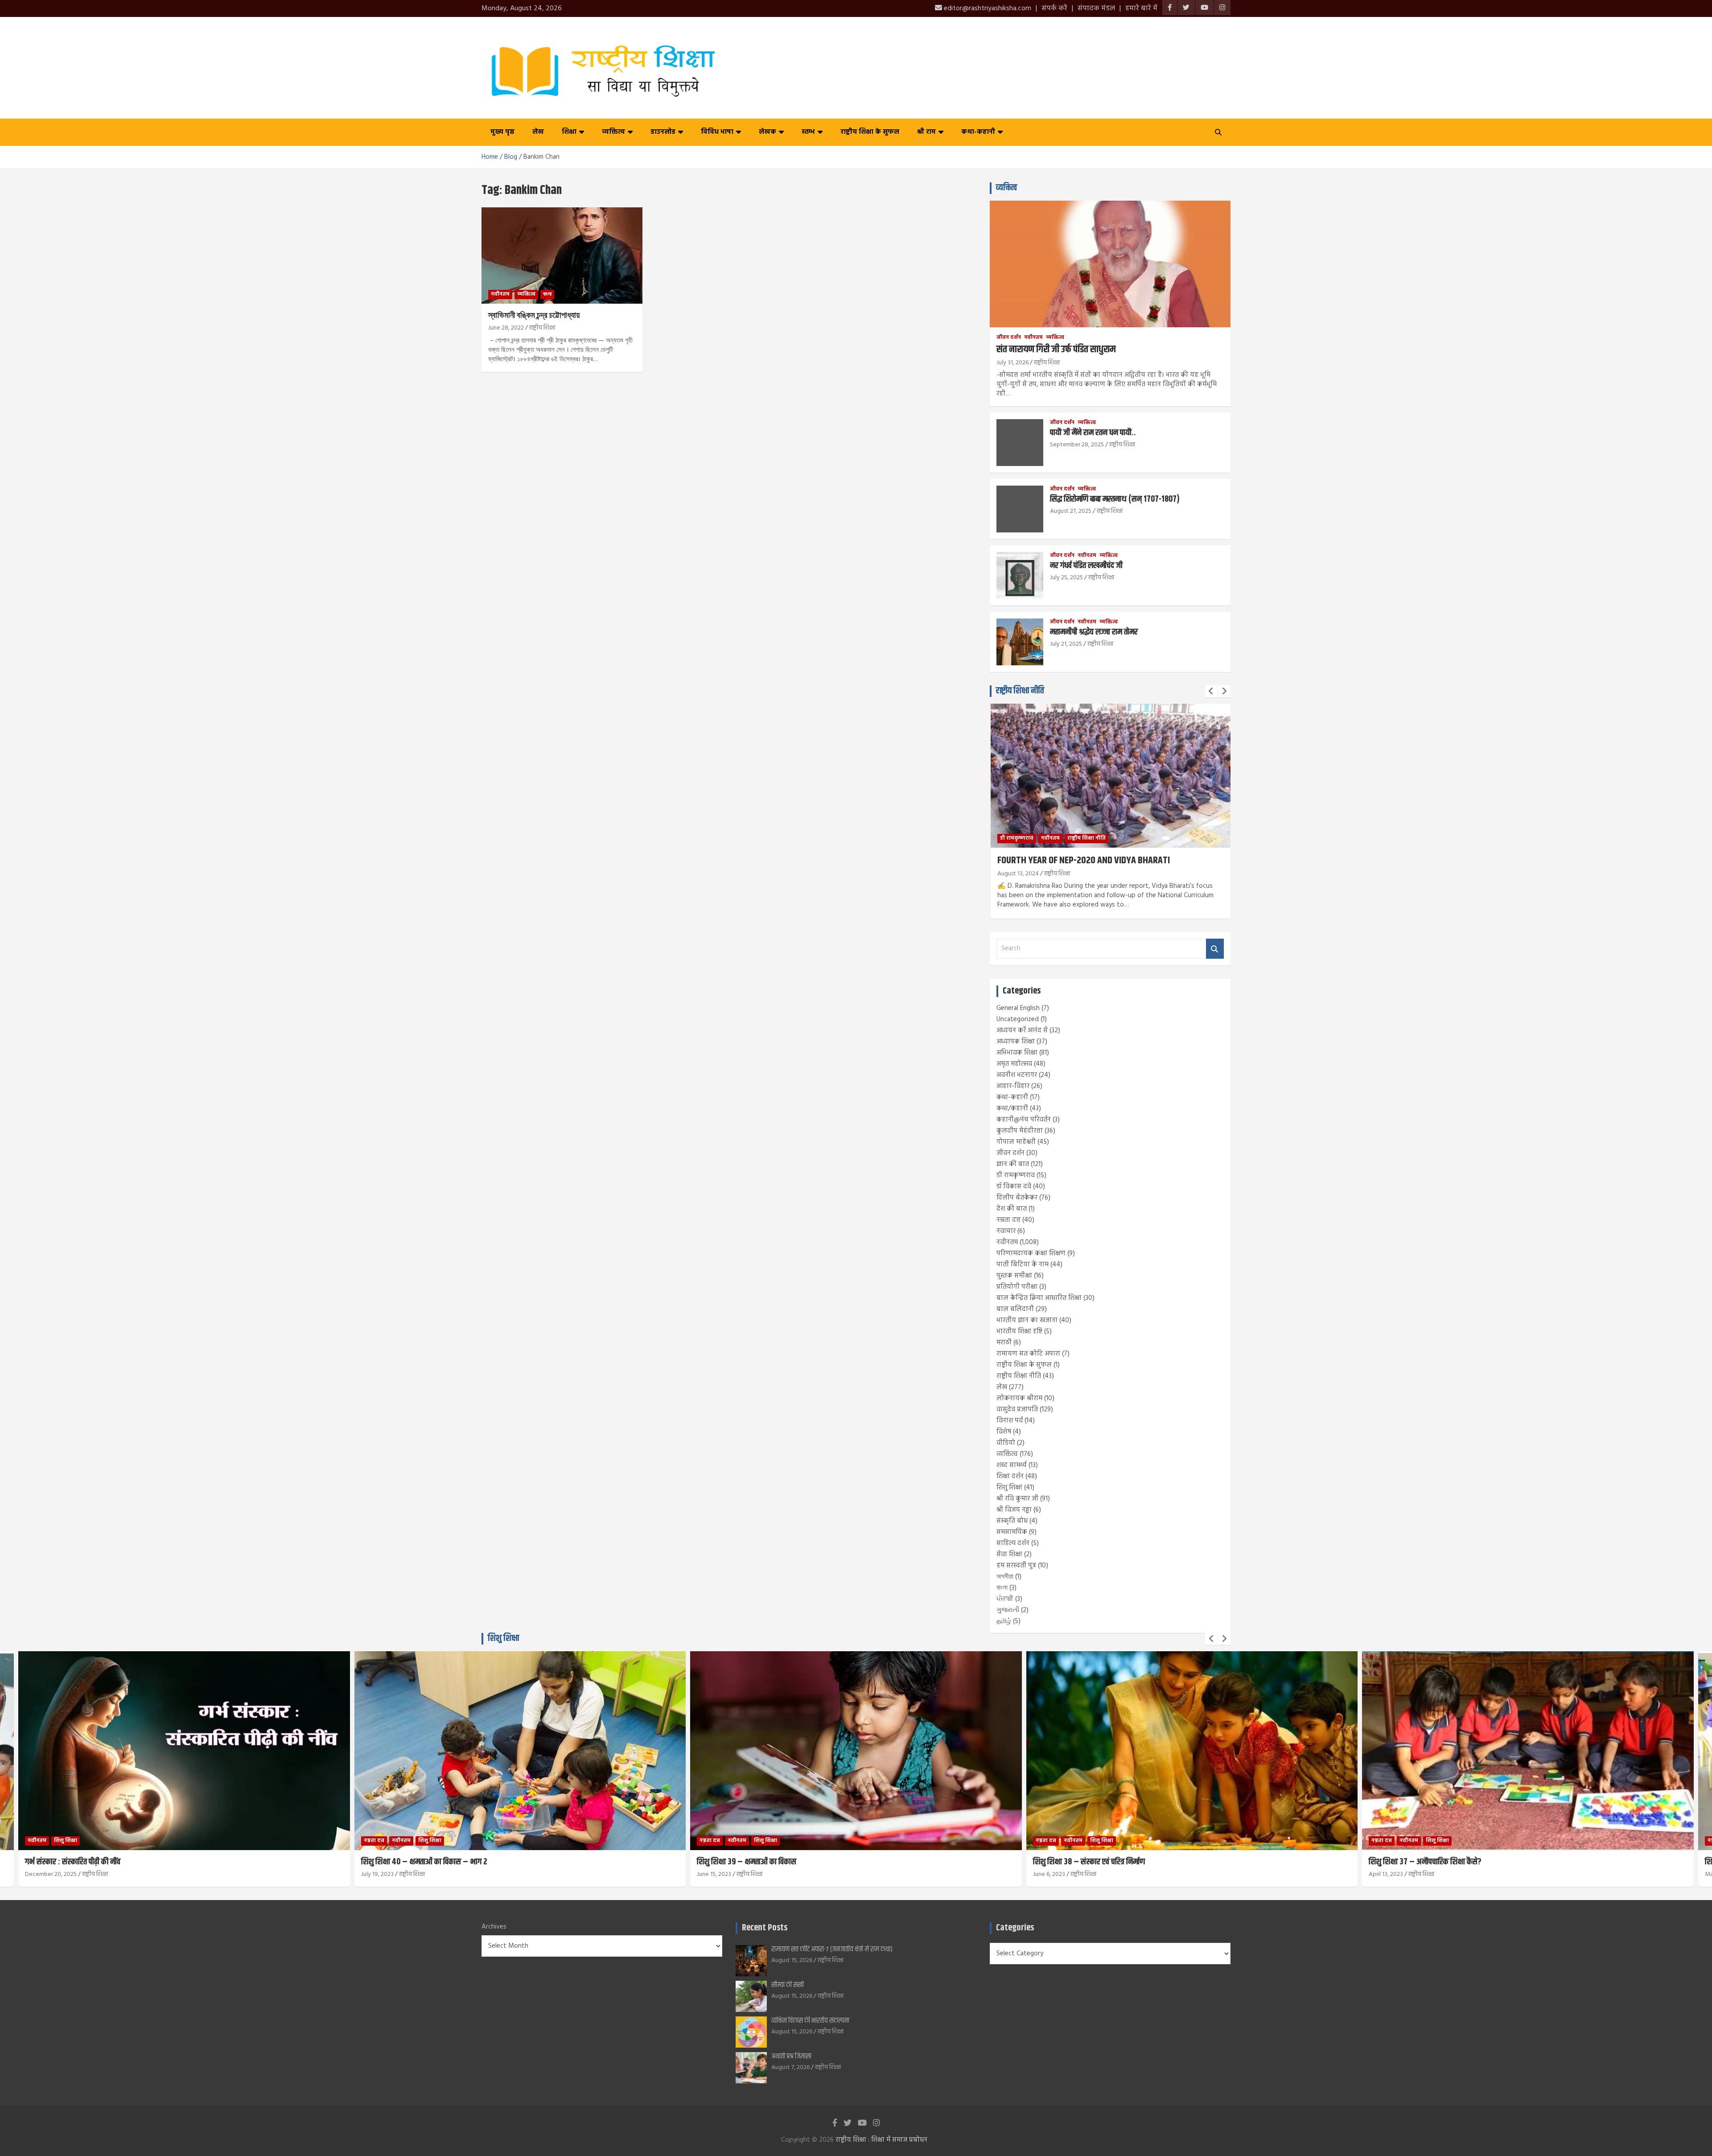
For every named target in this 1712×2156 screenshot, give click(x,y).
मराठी (1004, 1343)
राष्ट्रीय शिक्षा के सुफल (870, 132)
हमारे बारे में (1141, 8)
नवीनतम (500, 294)
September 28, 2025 (1077, 445)
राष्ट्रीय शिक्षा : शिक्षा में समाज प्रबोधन (881, 2140)
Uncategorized (1018, 1019)
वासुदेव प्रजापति (1017, 1410)
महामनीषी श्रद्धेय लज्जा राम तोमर (1094, 632)
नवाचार (1006, 1231)
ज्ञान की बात (1013, 1164)
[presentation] (1211, 691)
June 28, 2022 (506, 328)
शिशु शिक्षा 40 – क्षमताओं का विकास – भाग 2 (88, 1862)
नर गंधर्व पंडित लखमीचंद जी (1086, 566)
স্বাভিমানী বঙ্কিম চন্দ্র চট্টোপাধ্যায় (534, 315)
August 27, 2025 (1071, 511)
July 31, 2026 (1012, 363)
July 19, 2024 (1014, 874)
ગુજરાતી (1008, 1610)
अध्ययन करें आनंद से (1022, 1031)
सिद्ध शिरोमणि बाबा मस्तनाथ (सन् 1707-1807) (1115, 499)
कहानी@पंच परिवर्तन (1024, 1120)
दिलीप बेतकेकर (1017, 1198)
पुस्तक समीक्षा (1014, 1276)
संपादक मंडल (1096, 8)
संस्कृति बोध (1012, 1521)
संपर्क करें (1054, 8)
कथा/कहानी (1012, 1109)
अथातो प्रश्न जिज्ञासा (791, 2056)
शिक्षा (569, 132)
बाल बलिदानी (1015, 1309)
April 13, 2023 (1050, 1874)
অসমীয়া (1005, 1577)
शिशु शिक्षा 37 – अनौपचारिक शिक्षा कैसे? (1089, 1862)
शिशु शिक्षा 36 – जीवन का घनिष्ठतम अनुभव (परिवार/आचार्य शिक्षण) (1462, 1862)
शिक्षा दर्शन (1010, 1476)
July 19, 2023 (42, 1874)
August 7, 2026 (790, 2067)
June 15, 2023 (378, 1874)
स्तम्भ (808, 132)
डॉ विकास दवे (1014, 1187)
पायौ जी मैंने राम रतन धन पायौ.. (1093, 433)
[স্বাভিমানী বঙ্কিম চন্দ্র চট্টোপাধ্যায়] (562, 256)
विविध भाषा (717, 132)
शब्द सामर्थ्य (1012, 1465)
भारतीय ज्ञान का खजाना (1027, 1320)
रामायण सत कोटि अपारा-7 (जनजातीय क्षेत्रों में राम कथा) (832, 1949)
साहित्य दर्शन (1013, 1543)
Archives (494, 1927)
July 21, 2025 (1066, 644)
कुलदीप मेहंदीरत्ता (1020, 1131)
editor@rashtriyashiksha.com (987, 8)
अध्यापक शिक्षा (1016, 1042)
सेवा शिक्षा (1009, 1554)
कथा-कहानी (978, 132)
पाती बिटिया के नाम (1023, 1265)
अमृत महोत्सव (1014, 1064)
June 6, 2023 (713, 1874)
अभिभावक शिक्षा (1017, 1053)
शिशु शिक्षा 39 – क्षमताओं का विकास (411, 1862)
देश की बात (1012, 1209)
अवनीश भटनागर (1017, 1075)
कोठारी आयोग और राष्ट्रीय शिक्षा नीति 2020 (1064, 861)
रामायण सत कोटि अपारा (1028, 1354)
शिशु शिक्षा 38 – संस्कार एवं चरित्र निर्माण (753, 1862)
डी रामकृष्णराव (1016, 1175)
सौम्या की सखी (788, 1985)
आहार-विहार (1013, 1086)
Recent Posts (765, 1928)
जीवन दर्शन (1009, 338)
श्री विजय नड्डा (1014, 1510)
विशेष (1004, 1432)
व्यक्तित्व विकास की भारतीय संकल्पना (810, 2021)
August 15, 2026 (792, 1960)
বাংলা (547, 294)
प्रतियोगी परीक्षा (1017, 1287)
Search (1215, 949)
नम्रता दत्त (1008, 1220)
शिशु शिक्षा (1009, 1488)
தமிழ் (1004, 1621)
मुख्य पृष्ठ (502, 132)
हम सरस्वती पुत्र (1016, 1566)
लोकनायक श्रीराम (1019, 1398)
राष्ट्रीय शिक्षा (542, 328)
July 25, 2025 (1066, 578)
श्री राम (926, 132)
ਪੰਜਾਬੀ (1005, 1599)
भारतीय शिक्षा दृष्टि (1019, 1332)
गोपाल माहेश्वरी (1016, 1142)
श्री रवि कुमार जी (1017, 1499)
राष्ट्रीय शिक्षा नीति (1020, 691)
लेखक (768, 132)
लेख (538, 132)
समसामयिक (1012, 1532)
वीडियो (1006, 1443)
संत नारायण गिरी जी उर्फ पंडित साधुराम (1056, 350)
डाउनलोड (663, 132)
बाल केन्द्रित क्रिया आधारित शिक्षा (1039, 1298)
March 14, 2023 (1389, 1874)
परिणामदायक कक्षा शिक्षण (1031, 1253)
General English (1018, 1008)
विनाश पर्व (1010, 1421)
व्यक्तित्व (613, 132)
